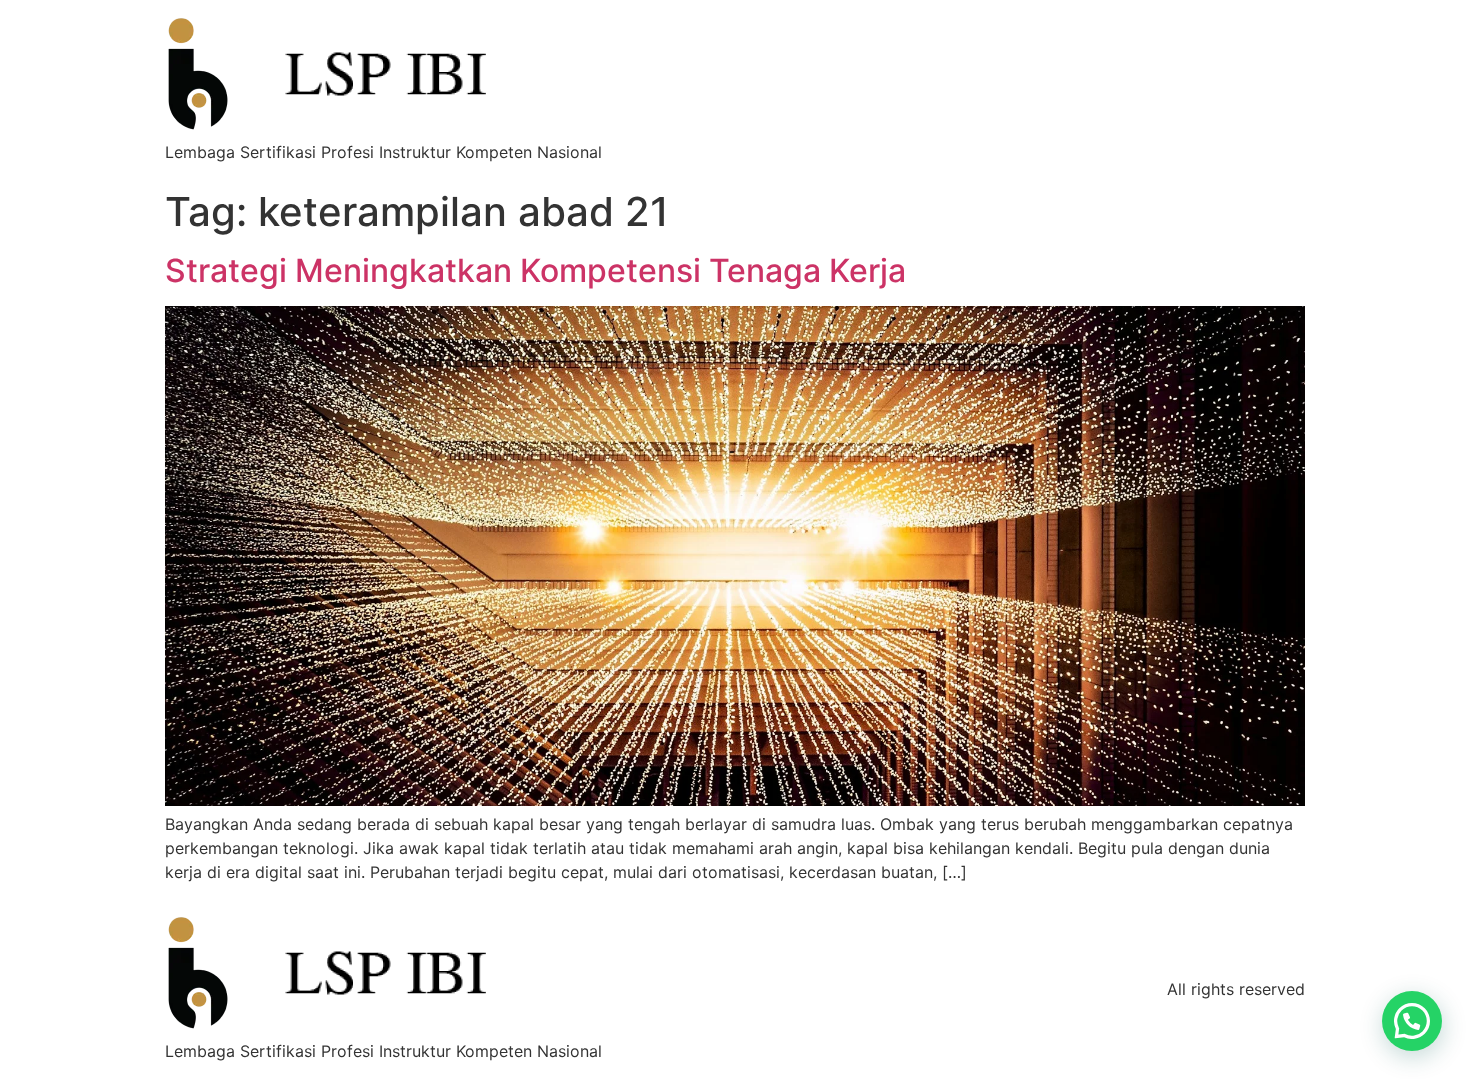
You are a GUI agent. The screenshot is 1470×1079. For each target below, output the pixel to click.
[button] (1412, 1021)
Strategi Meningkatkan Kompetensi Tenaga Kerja (535, 270)
